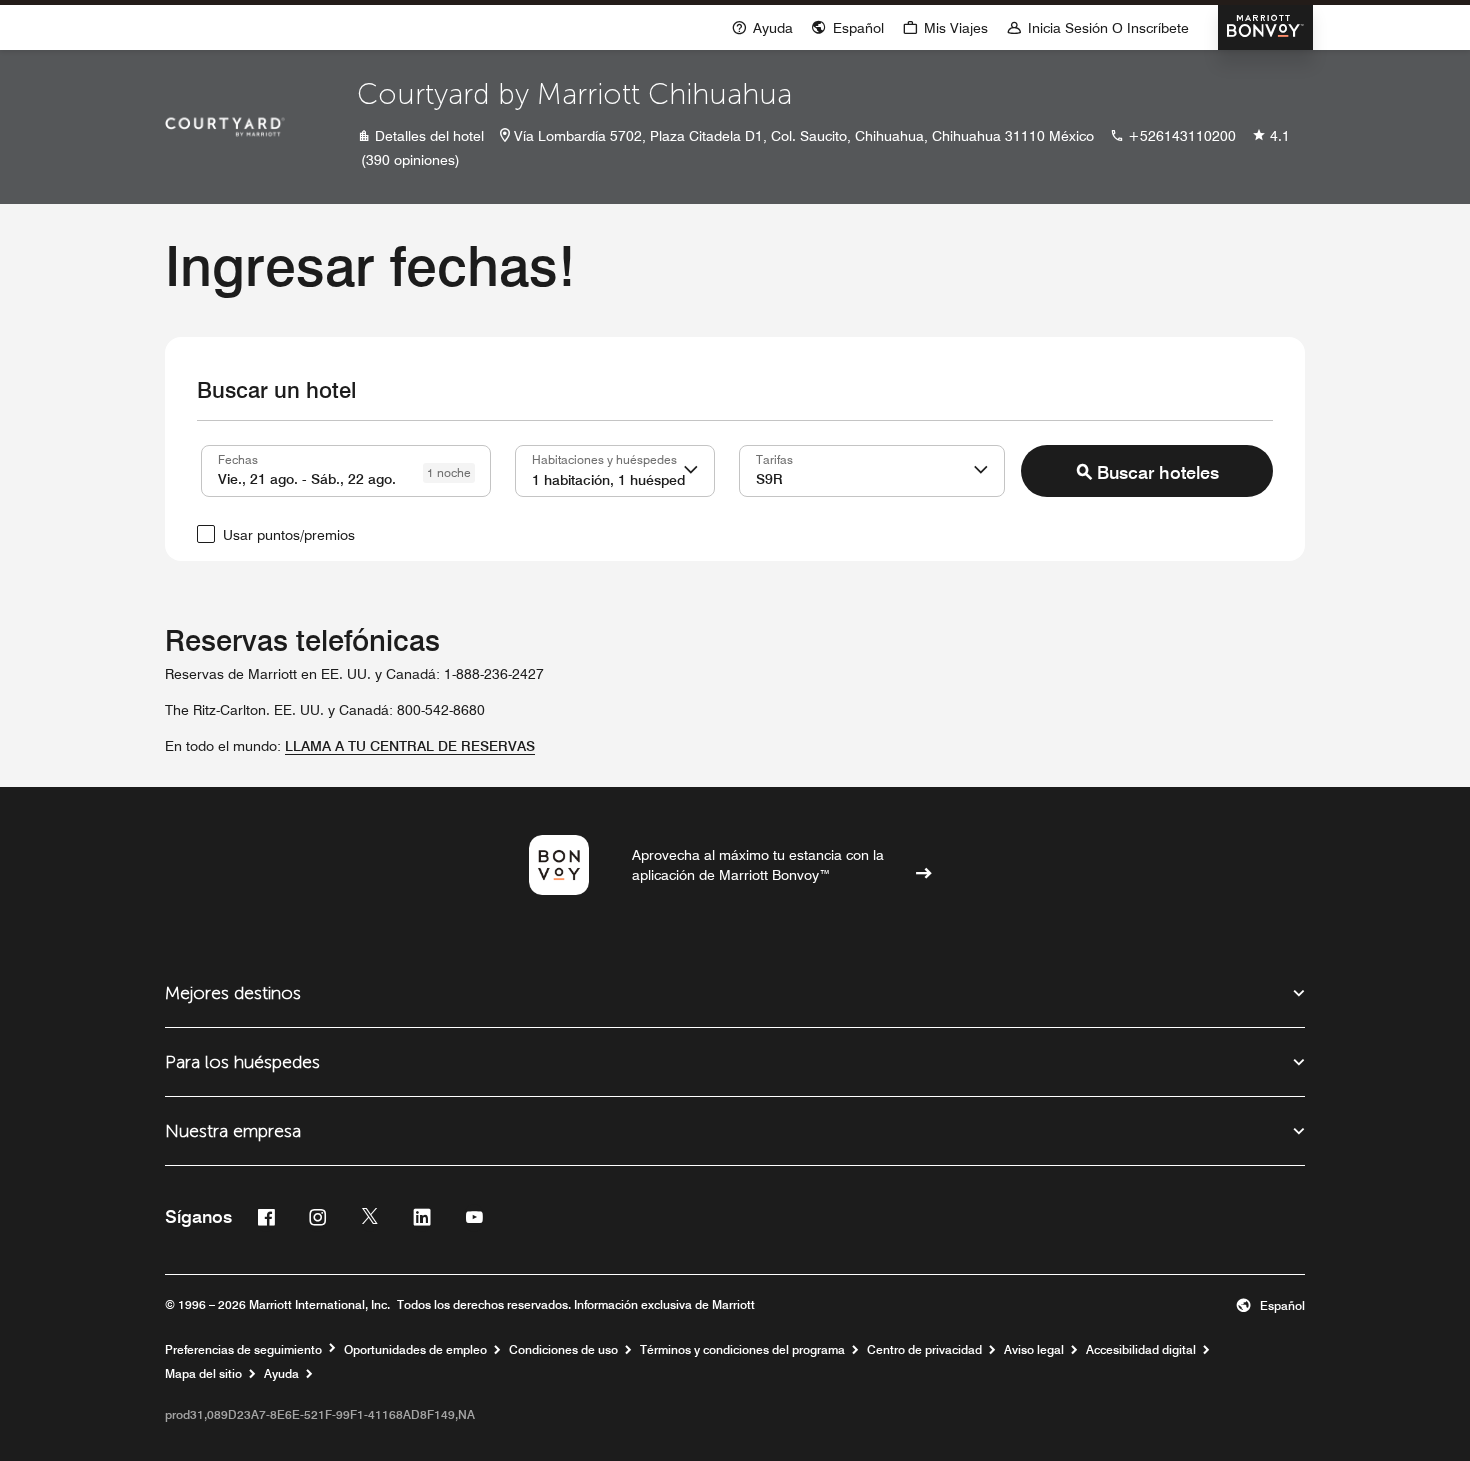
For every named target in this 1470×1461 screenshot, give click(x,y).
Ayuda (281, 1374)
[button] (691, 471)
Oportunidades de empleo (415, 1350)
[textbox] (346, 471)
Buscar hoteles (1158, 472)
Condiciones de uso (563, 1350)
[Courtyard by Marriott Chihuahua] (225, 127)
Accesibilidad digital (1141, 1350)
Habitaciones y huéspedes (604, 459)
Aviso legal (1034, 1350)
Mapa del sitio (203, 1374)
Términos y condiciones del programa (742, 1350)
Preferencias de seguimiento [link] (243, 1350)
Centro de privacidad (924, 1350)
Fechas (238, 459)
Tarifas (774, 459)
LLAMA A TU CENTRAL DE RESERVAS (410, 746)
